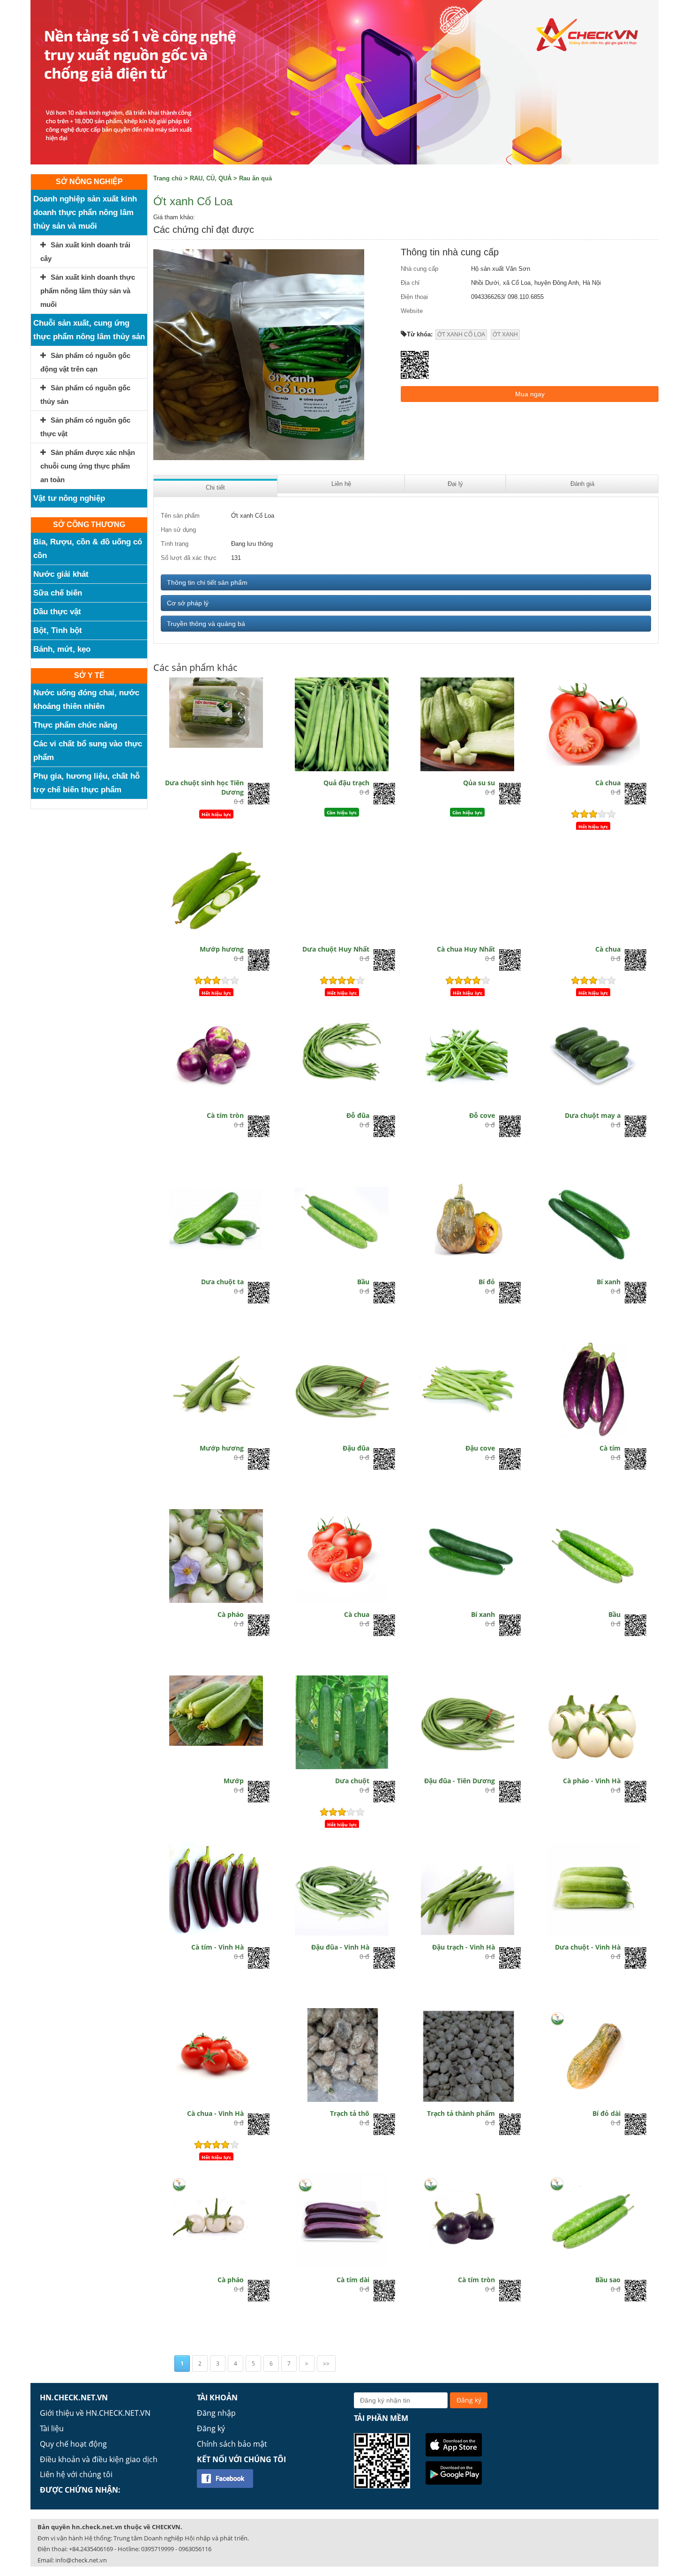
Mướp (234, 1781)
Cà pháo (231, 1614)
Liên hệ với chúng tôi (76, 2474)
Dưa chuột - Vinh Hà (588, 1947)
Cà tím (610, 1448)
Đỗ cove (482, 1115)
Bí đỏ (487, 1282)
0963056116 (195, 2549)
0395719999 (157, 2549)
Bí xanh (609, 1282)
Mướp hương (222, 949)
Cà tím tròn (225, 1115)
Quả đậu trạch (346, 783)
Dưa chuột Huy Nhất (336, 949)
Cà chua (608, 783)
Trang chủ (168, 178)
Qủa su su (479, 783)
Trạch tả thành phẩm (461, 2113)
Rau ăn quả (255, 178)
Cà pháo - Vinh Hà (592, 1781)
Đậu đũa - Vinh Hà (340, 1947)
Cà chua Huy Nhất (466, 949)
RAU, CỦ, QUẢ (211, 178)
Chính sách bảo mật (232, 2444)
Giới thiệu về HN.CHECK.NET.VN (95, 2413)
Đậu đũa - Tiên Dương (460, 1781)
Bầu (363, 1282)
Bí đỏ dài (607, 2113)
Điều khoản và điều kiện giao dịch (99, 2459)
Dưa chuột (352, 1781)
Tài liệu (52, 2428)
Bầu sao (608, 2280)
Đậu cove (480, 1448)
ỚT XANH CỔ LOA (461, 335)
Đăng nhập (216, 2413)
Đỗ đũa (358, 1115)
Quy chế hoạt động (73, 2444)
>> (326, 2364)
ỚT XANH (505, 335)
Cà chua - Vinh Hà (215, 2113)
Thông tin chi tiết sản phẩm (207, 582)
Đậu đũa (356, 1448)
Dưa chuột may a (593, 1115)
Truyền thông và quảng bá (206, 624)
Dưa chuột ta (222, 1282)
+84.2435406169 (91, 2549)
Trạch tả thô (350, 2113)
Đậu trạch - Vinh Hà (464, 1947)
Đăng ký (211, 2428)
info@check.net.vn (81, 2560)
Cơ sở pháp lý (188, 603)
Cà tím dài (353, 2280)
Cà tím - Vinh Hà (217, 1947)
